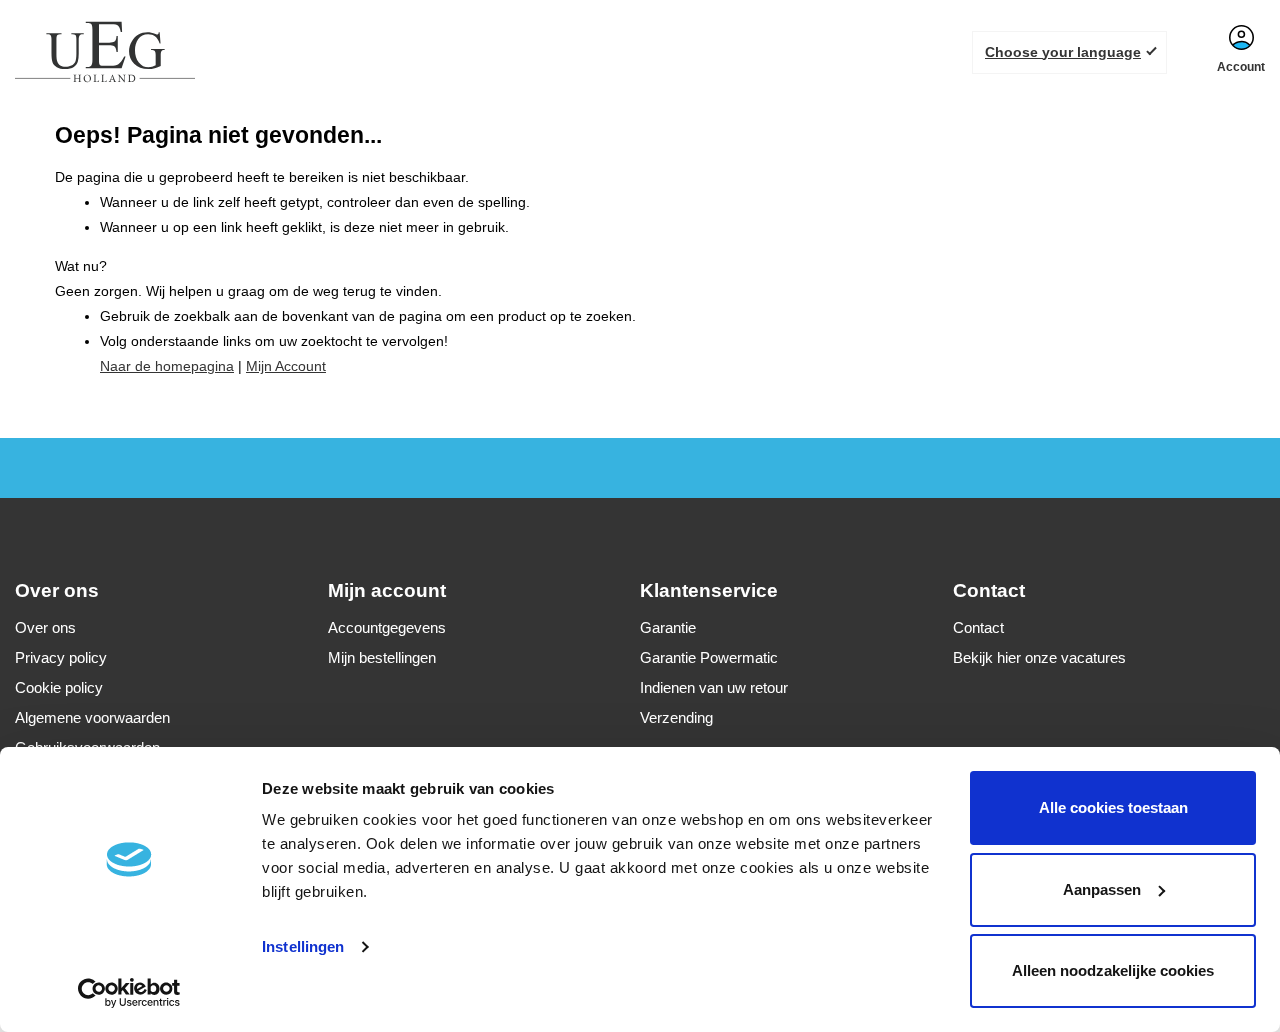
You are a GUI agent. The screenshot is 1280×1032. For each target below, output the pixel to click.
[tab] (171, 590)
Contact (978, 627)
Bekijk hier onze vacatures (1039, 657)
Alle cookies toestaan (1113, 807)
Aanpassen (1102, 889)
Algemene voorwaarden (92, 717)
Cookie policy (59, 687)
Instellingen (303, 946)
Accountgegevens (387, 627)
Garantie (668, 627)
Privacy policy (61, 657)
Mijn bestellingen (382, 657)
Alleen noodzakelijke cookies (1113, 970)
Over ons (45, 627)
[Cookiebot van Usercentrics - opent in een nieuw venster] (129, 993)
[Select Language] (1069, 52)
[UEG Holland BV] (105, 52)
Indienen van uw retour (714, 687)
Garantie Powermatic (709, 657)
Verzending (676, 717)
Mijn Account (286, 366)
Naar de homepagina (167, 366)
